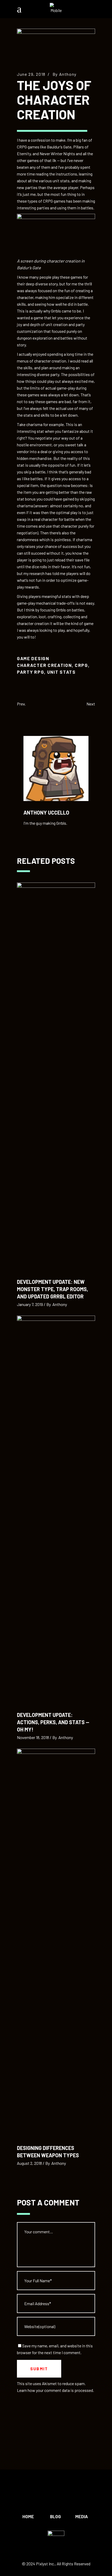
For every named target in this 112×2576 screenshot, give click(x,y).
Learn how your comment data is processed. (55, 2390)
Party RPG (30, 672)
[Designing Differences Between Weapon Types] (56, 1944)
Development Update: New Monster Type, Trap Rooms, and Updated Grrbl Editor (52, 1289)
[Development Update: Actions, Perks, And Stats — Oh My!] (56, 1511)
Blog (55, 2516)
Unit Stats (61, 672)
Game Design (33, 658)
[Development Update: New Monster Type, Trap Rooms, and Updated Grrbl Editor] (56, 1078)
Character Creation (44, 665)
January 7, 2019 (30, 1304)
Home (28, 2516)
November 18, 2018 (33, 1737)
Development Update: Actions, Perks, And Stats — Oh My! (53, 1722)
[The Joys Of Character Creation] (56, 768)
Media (82, 2516)
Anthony (68, 74)
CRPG (81, 665)
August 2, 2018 (29, 2163)
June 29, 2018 (31, 74)
